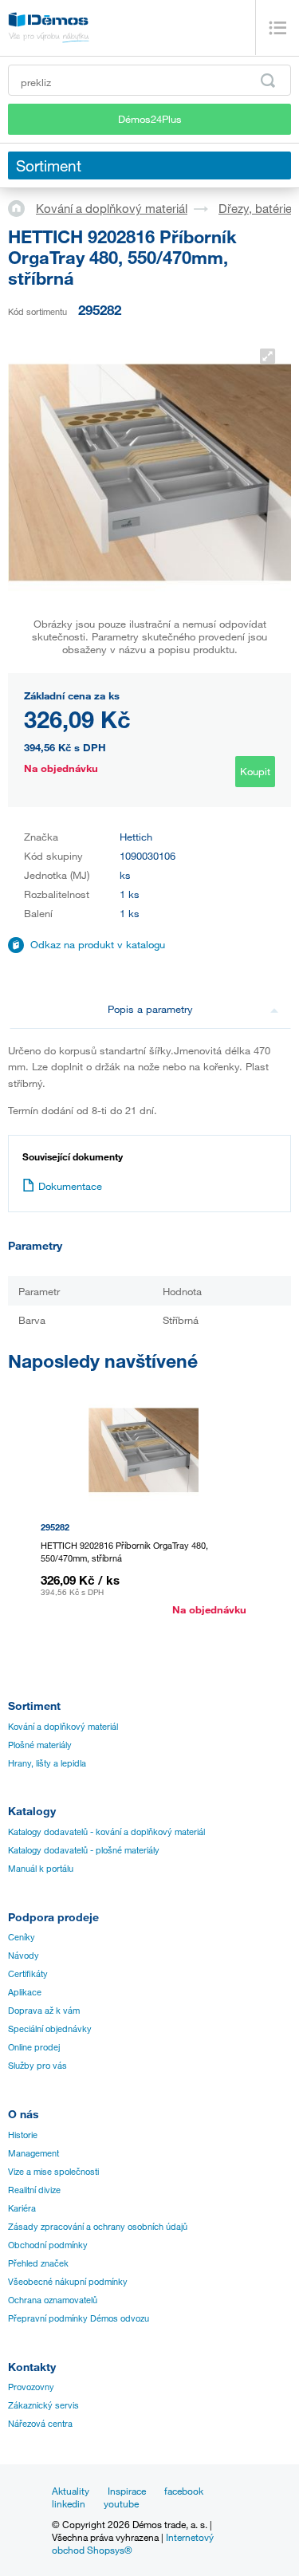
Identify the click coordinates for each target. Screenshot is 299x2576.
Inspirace (127, 2491)
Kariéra (22, 2208)
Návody (24, 1956)
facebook (184, 2491)
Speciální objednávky (50, 2029)
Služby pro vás (37, 2066)
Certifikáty (28, 1974)
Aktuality (71, 2491)
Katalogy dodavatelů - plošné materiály (84, 1850)
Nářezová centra (40, 2424)
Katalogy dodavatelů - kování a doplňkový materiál (106, 1832)
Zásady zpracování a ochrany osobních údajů (98, 2227)
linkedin (69, 2503)
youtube (121, 2503)
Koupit (255, 771)
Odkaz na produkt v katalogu (98, 944)
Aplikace (25, 1992)
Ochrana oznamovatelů (53, 2300)
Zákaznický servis (43, 2405)
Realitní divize (34, 2190)
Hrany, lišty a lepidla (47, 1763)
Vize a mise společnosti (53, 2172)
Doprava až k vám (44, 2011)
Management (33, 2153)
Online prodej (34, 2047)
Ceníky (22, 1937)
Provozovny (31, 2387)
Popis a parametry (150, 1009)
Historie (23, 2135)
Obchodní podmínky (48, 2245)
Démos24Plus (150, 119)
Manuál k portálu (41, 1869)
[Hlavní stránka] (22, 207)
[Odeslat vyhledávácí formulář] (268, 81)
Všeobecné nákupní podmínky (68, 2282)
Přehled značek (38, 2263)
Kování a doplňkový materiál (112, 208)
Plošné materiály (40, 1745)
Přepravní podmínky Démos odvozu (79, 2318)
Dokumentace (70, 1186)
